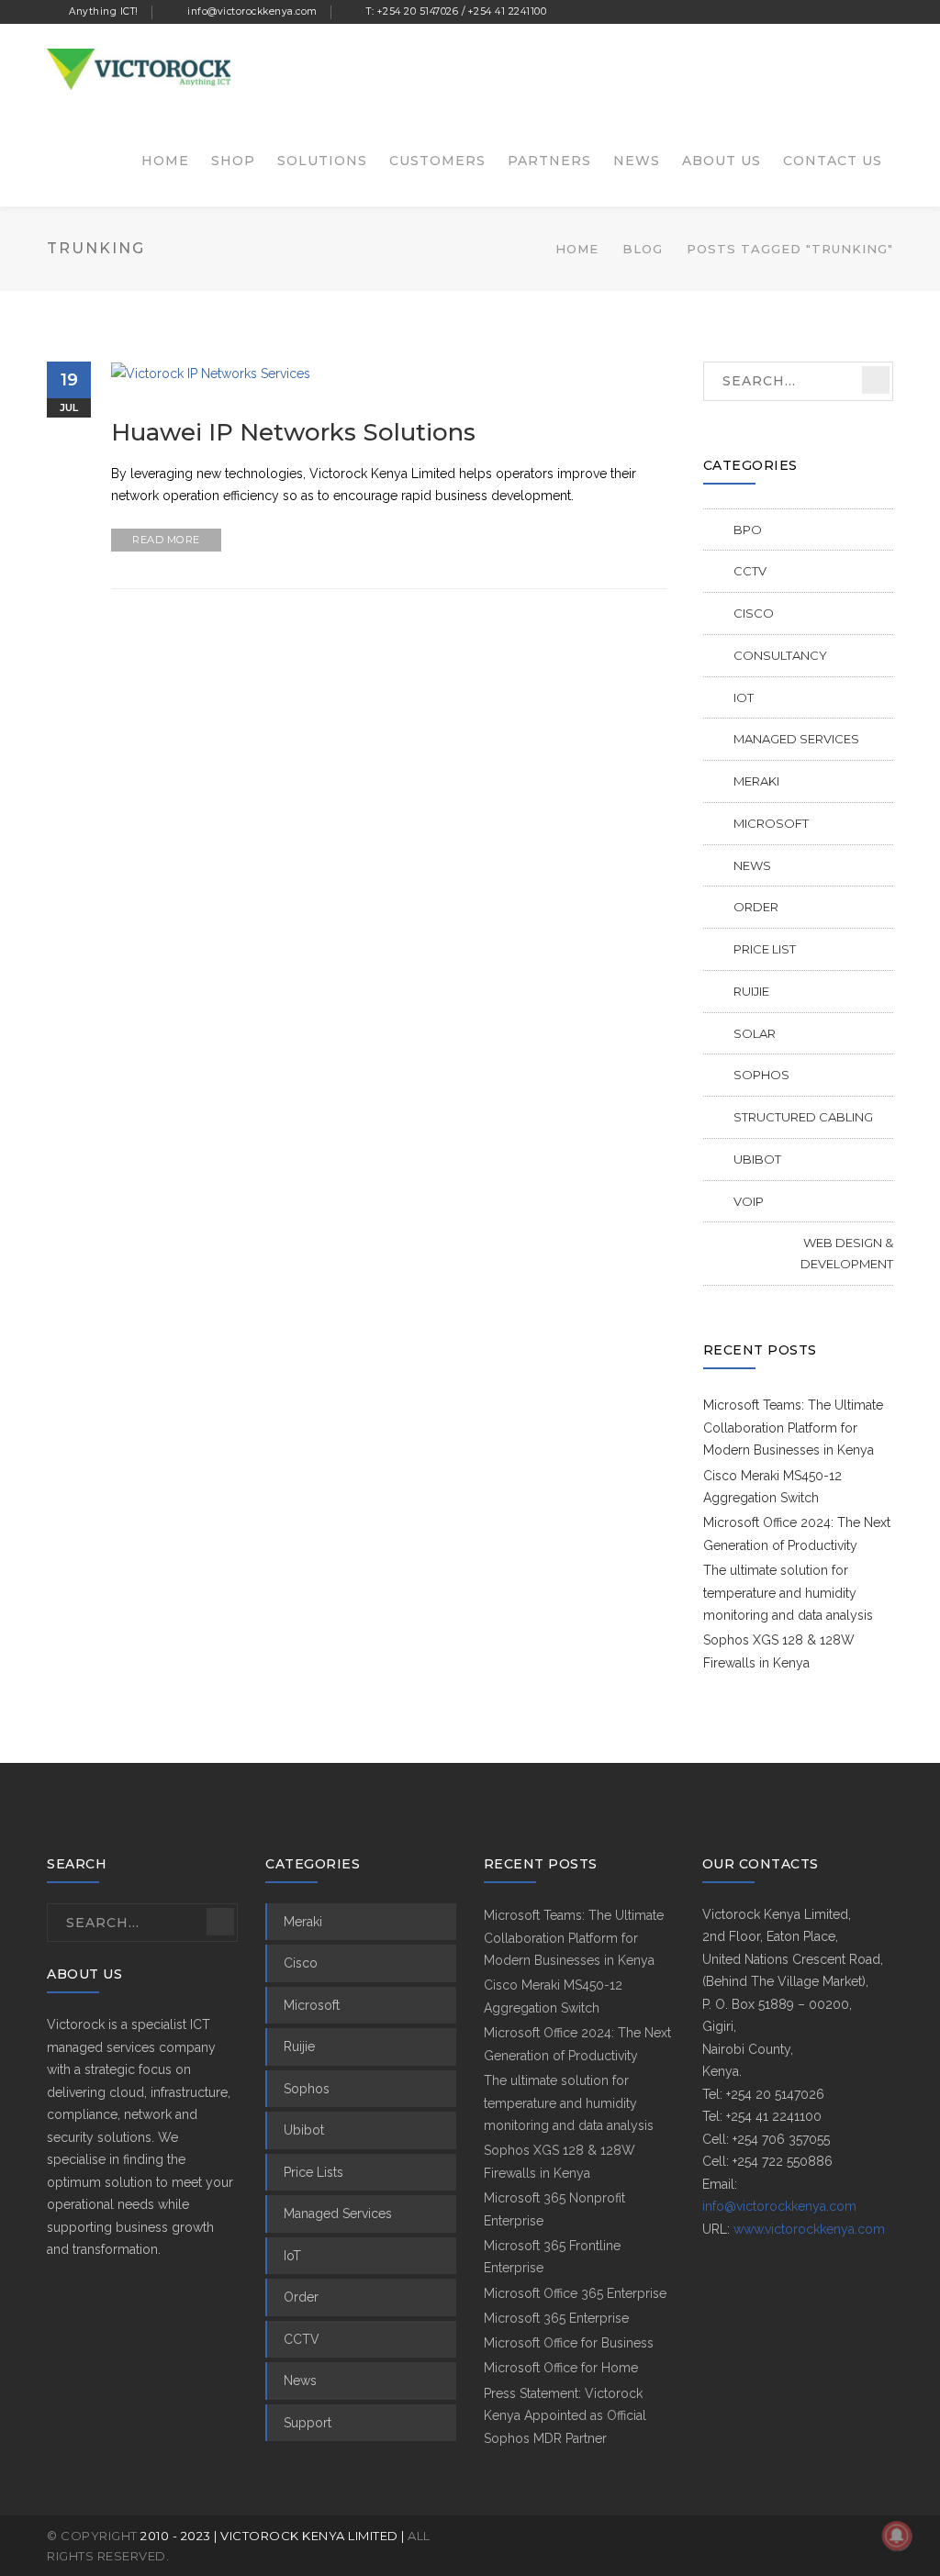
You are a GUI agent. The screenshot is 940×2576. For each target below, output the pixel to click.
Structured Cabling (803, 1117)
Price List (765, 949)
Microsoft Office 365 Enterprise (575, 2293)
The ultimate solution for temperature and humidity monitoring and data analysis (788, 1593)
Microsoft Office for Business (569, 2343)
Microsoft (771, 823)
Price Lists (313, 2172)
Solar (755, 1033)
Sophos (761, 1075)
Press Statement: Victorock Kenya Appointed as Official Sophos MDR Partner (565, 2416)
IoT (744, 697)
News (752, 865)
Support (308, 2423)
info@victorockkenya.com (779, 2206)
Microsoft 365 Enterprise (556, 2318)
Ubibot (757, 1159)
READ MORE (166, 540)
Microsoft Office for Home (561, 2368)
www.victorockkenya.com (809, 2229)
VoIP (749, 1201)
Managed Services (796, 739)
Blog (643, 249)
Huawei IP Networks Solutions (293, 432)
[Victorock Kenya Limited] (139, 68)
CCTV (750, 571)
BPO (748, 530)
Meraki (756, 781)
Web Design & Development (847, 1253)
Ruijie (751, 991)
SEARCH (876, 380)
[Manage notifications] (897, 2536)
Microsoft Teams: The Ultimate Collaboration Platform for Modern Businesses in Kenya (793, 1427)
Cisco (754, 613)
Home (577, 249)
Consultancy (780, 655)
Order (756, 907)
